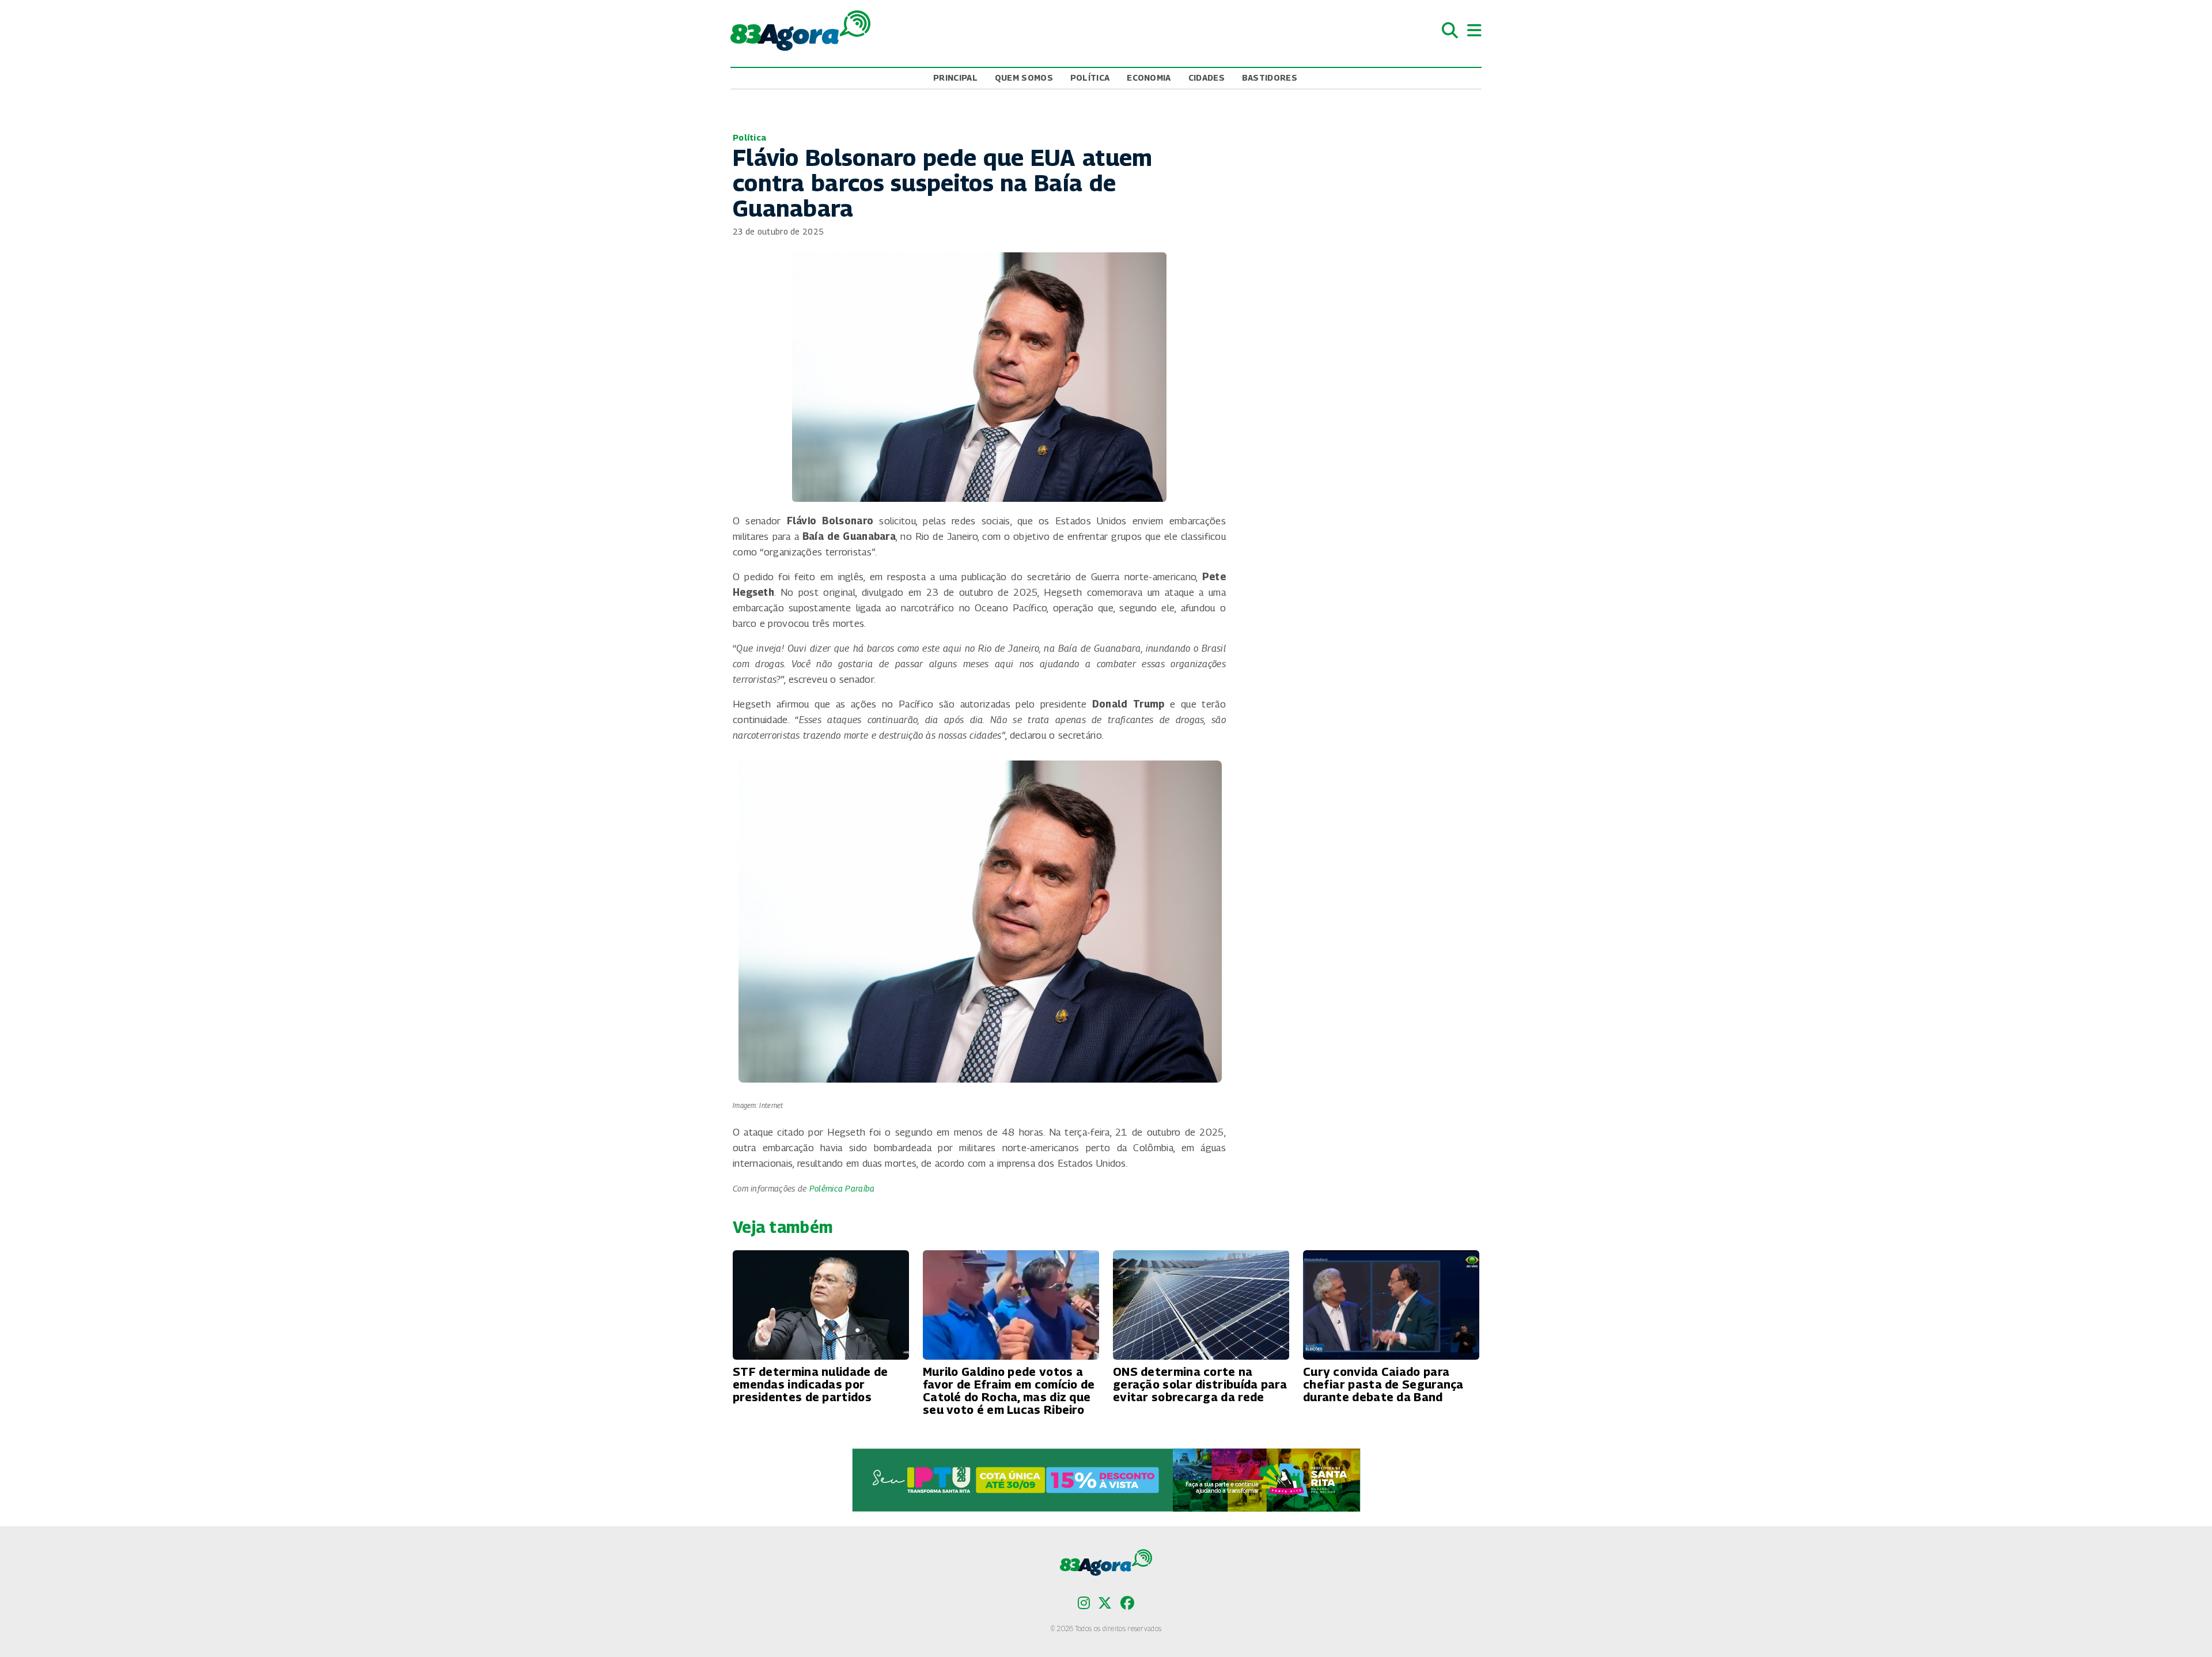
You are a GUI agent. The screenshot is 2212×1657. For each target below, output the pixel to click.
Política (1090, 77)
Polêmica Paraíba (842, 1188)
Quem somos (1024, 77)
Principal (955, 77)
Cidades (1207, 77)
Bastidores (1270, 77)
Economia (1149, 77)
